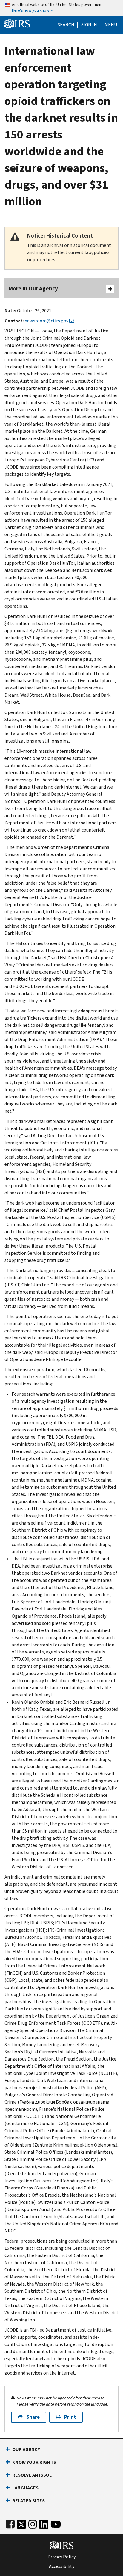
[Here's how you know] (61, 8)
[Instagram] (33, 2523)
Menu (111, 25)
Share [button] (33, 2417)
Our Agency (26, 2449)
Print (70, 2417)
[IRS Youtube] (56, 2523)
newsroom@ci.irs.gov (46, 321)
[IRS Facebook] (10, 2523)
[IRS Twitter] (21, 2523)
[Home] (17, 23)
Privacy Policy (61, 2557)
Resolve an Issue (32, 2475)
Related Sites (29, 2501)
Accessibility (62, 2566)
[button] (89, 25)
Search (66, 25)
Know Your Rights (34, 2462)
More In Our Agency (33, 288)
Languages (25, 2488)
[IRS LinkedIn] (44, 2523)
